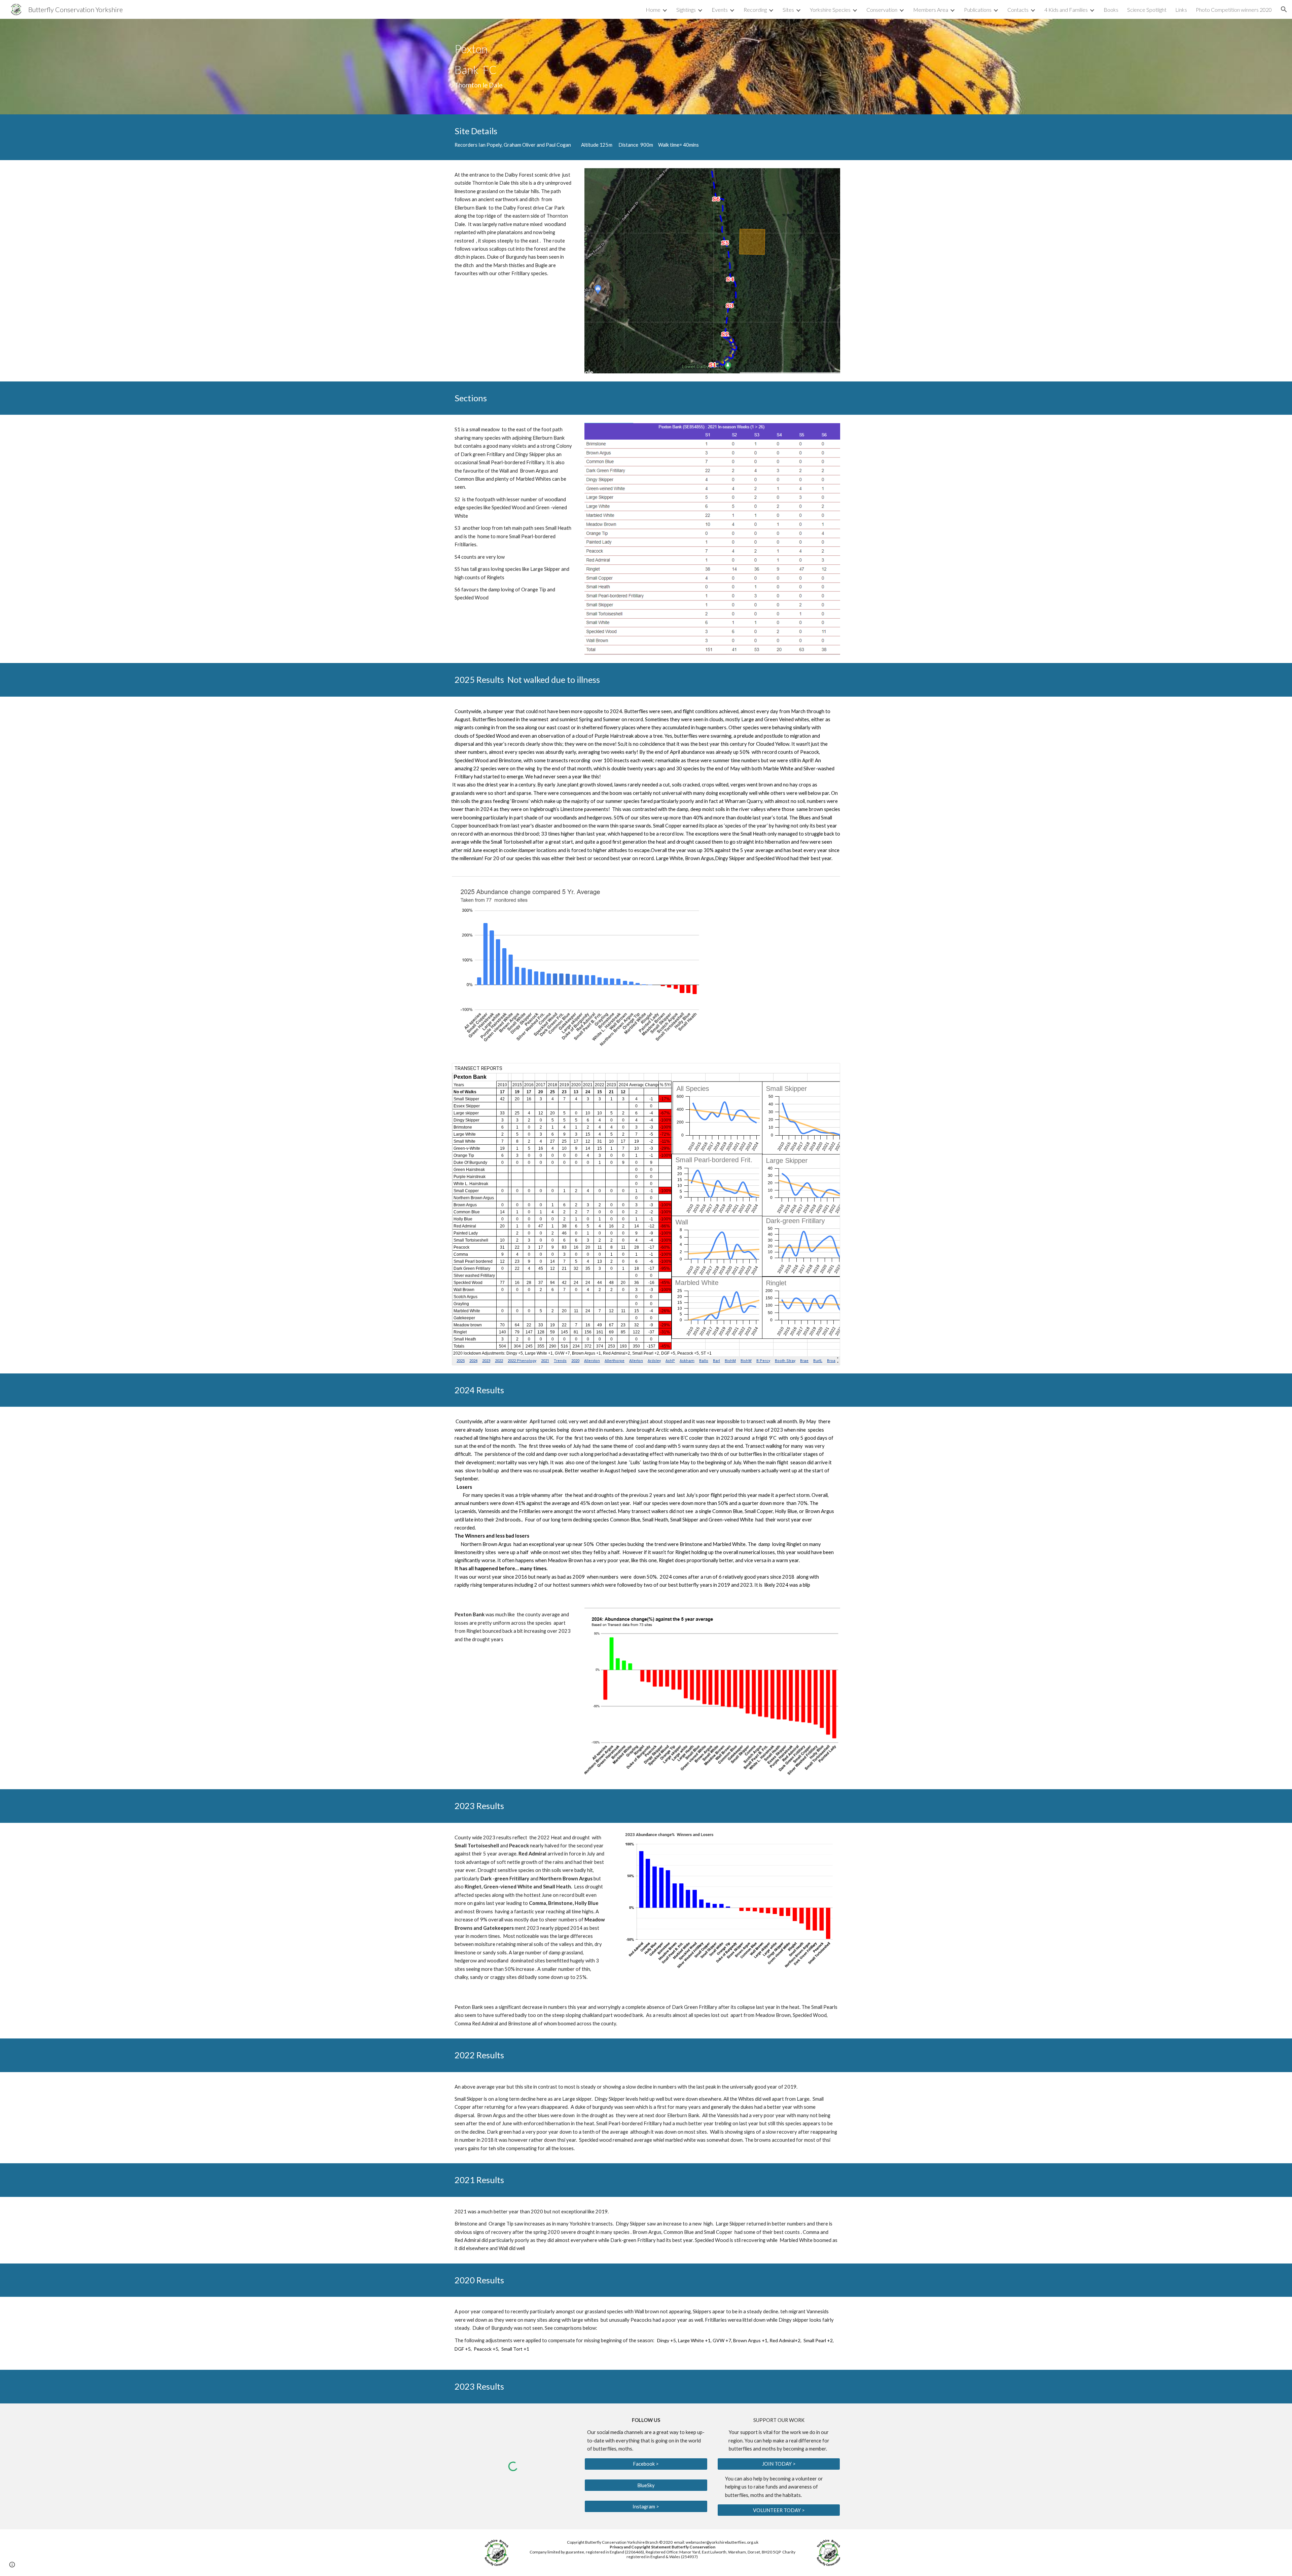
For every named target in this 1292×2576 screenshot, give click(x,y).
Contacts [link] (1018, 10)
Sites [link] (788, 10)
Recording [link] (755, 10)
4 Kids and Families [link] (1066, 10)
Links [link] (1181, 10)
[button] (1284, 9)
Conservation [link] (882, 10)
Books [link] (1111, 10)
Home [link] (653, 10)
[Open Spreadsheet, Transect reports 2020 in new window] (827, 1072)
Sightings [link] (686, 10)
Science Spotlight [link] (1147, 10)
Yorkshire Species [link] (830, 10)
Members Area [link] (931, 10)
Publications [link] (978, 10)
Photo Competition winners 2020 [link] (1234, 10)
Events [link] (720, 10)
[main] (497, 66)
